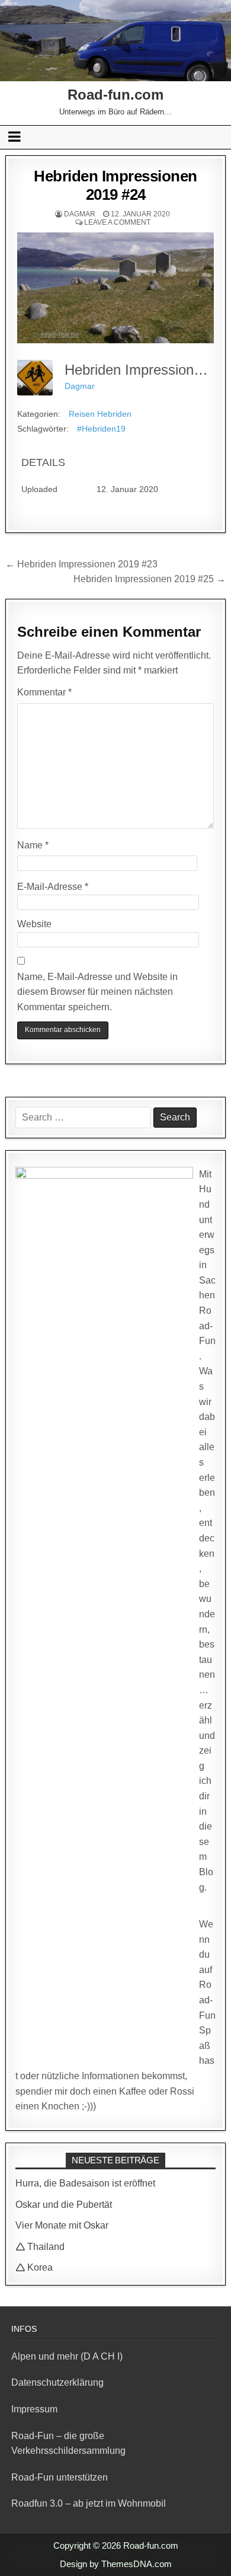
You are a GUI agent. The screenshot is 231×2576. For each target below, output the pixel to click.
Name (33, 845)
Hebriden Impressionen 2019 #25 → (150, 579)
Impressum (34, 2409)
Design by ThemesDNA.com (116, 2564)
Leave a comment (117, 222)
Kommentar (44, 692)
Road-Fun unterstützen (60, 2477)
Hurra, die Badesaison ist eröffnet (85, 2183)
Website (34, 924)
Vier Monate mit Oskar (62, 2225)
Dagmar (80, 214)
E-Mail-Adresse (53, 887)
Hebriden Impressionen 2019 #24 (115, 185)
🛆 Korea (34, 2267)
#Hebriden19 (101, 429)
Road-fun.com (115, 95)
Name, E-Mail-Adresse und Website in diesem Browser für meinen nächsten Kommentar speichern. (97, 992)
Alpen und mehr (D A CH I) (67, 2356)
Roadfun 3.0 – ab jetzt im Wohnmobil (89, 2503)
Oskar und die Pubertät (64, 2205)
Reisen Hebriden (100, 414)
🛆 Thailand (40, 2247)
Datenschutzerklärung (57, 2382)
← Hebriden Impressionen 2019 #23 (81, 564)
